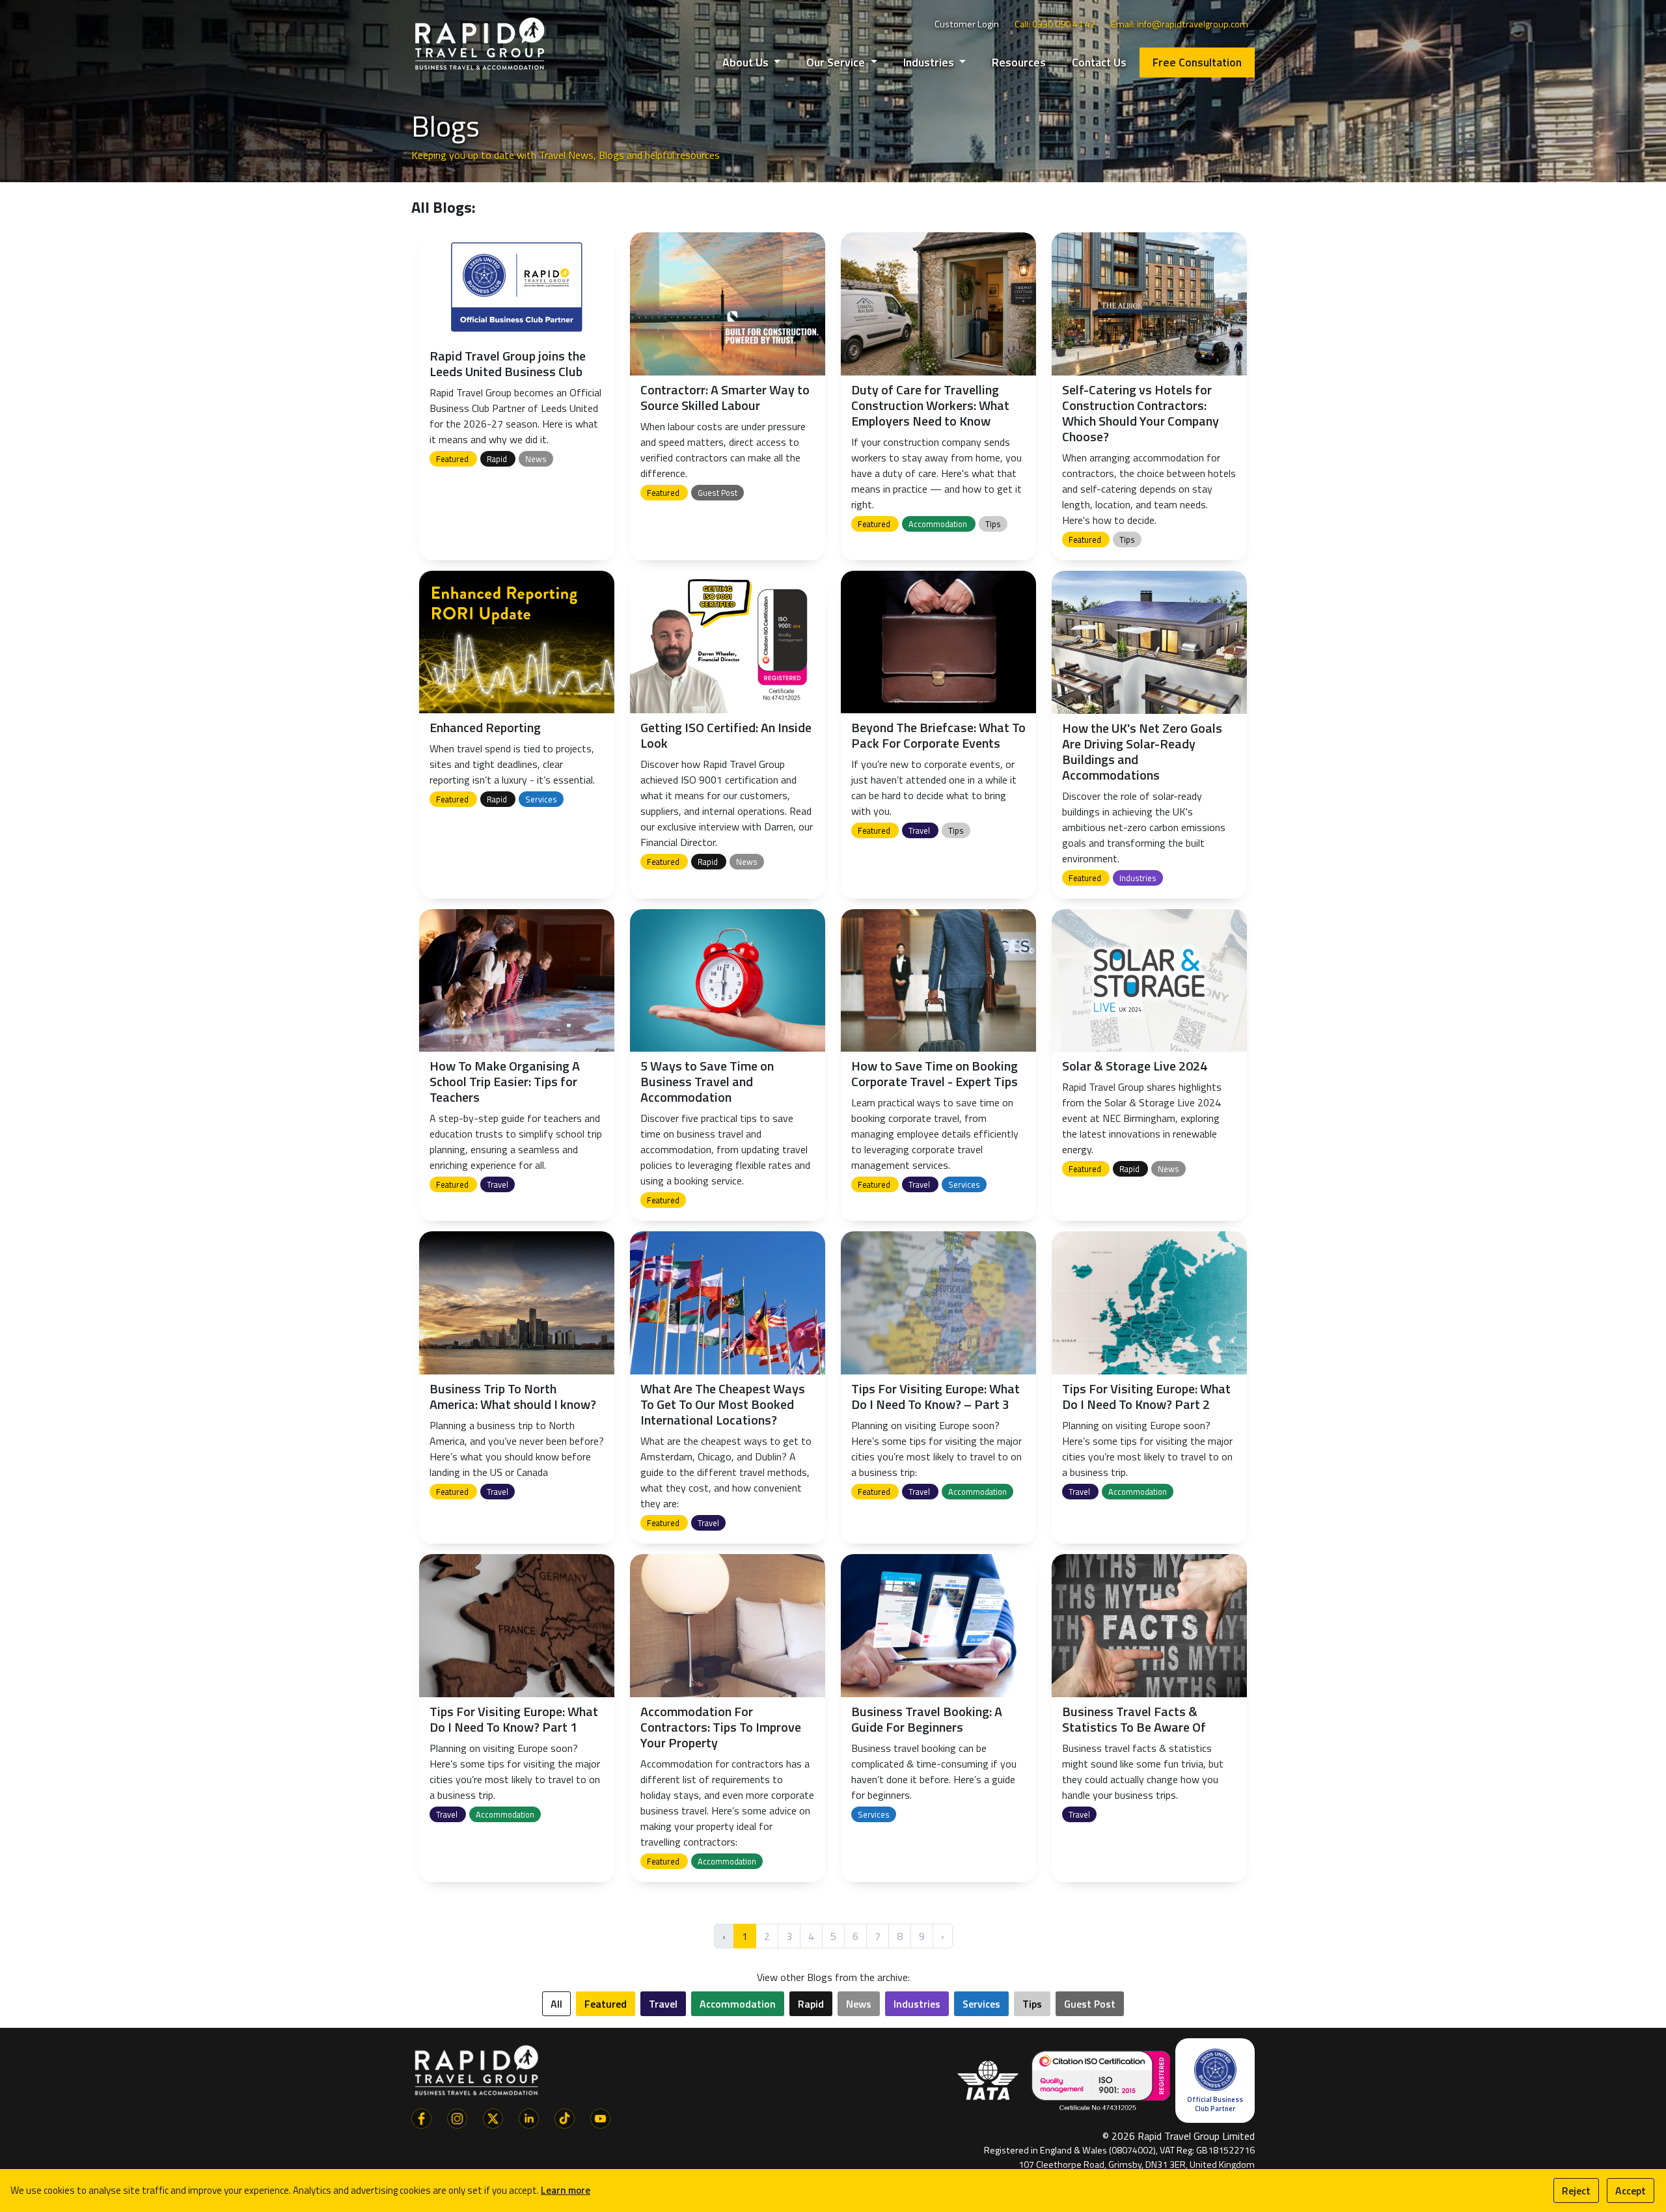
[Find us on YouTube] (600, 2117)
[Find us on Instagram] (457, 2117)
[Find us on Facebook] (421, 2117)
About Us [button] (747, 62)
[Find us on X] (493, 2117)
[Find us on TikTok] (565, 2117)
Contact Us (1099, 62)
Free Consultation (1197, 62)
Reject (1576, 2191)
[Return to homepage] (480, 43)
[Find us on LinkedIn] (529, 2117)
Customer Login (967, 24)
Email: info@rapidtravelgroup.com (1180, 24)
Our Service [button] (837, 62)
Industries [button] (930, 62)
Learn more (566, 2190)
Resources (1019, 62)
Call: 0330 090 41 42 (1055, 24)
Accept (1631, 2191)
